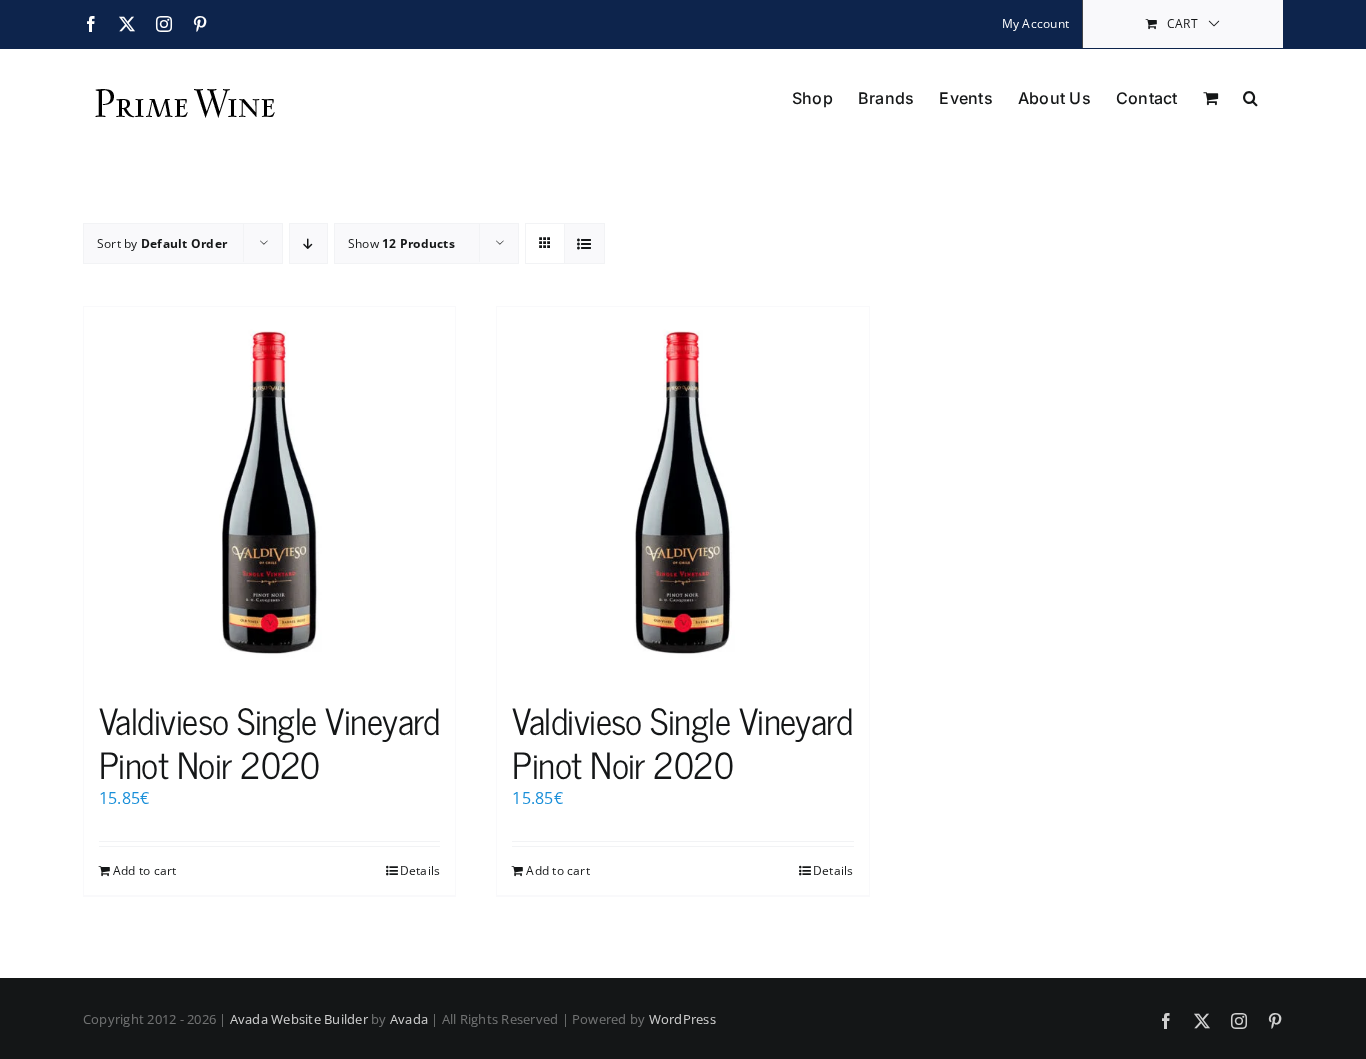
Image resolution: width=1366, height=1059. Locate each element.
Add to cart (145, 870)
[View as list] (584, 243)
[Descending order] (308, 243)
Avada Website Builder (299, 1019)
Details (420, 870)
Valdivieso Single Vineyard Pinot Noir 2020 (269, 741)
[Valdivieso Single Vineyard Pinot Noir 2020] (269, 492)
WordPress (682, 1019)
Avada (409, 1019)
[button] (1250, 96)
